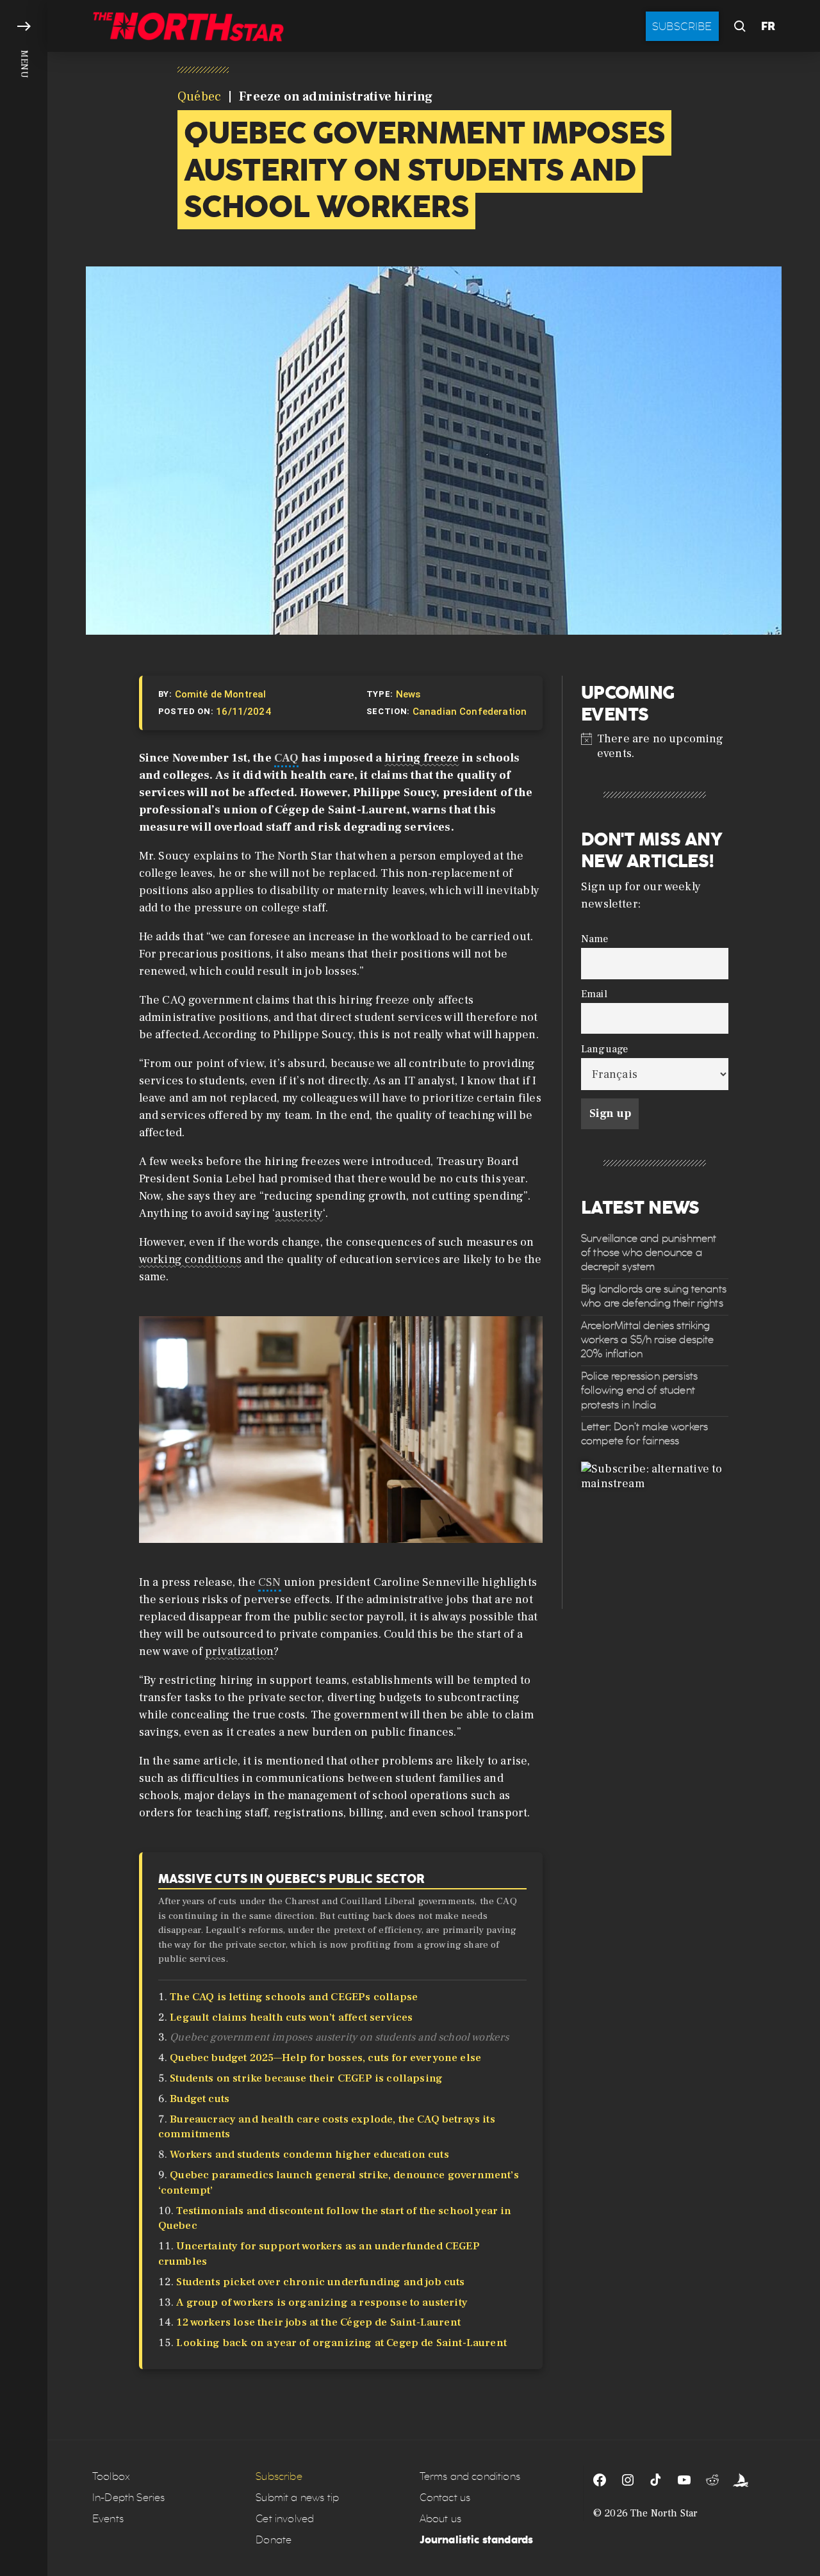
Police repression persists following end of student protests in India (639, 1390)
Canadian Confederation (470, 712)
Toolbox (111, 2476)
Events (108, 2519)
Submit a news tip (297, 2498)
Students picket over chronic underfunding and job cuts (320, 2282)
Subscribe (682, 26)
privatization (239, 1651)
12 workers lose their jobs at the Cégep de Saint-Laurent (318, 2322)
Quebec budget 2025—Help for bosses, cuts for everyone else (325, 2058)
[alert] (655, 746)
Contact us (445, 2498)
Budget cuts (200, 2099)
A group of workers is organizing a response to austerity (322, 2303)
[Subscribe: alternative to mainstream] (655, 1535)
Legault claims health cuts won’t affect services (291, 2018)
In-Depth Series (128, 2498)
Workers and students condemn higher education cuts (309, 2155)
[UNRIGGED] (741, 2480)
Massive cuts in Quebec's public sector (291, 1879)
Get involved (285, 2519)
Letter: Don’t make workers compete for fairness (644, 1434)
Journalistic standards (477, 2540)
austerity (299, 1213)
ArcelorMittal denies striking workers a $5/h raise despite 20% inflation (647, 1339)
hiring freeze (422, 758)
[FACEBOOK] (600, 2480)
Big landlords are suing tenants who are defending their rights (654, 1296)
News (408, 694)
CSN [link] (270, 1582)
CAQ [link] (286, 758)
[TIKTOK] (656, 2480)
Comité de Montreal (221, 694)
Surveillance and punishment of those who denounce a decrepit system (649, 1253)
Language (604, 1049)
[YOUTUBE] (684, 2480)
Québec (199, 97)
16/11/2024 (243, 712)
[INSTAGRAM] (628, 2480)
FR (768, 26)
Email (594, 994)
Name (595, 939)
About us (440, 2519)
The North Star (664, 2513)
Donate (274, 2540)
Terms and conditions (470, 2476)
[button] (24, 1288)
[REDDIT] (712, 2480)
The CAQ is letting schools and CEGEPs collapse (294, 1997)
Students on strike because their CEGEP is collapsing (306, 2078)
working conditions (190, 1259)
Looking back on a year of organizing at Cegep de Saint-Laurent (341, 2343)
